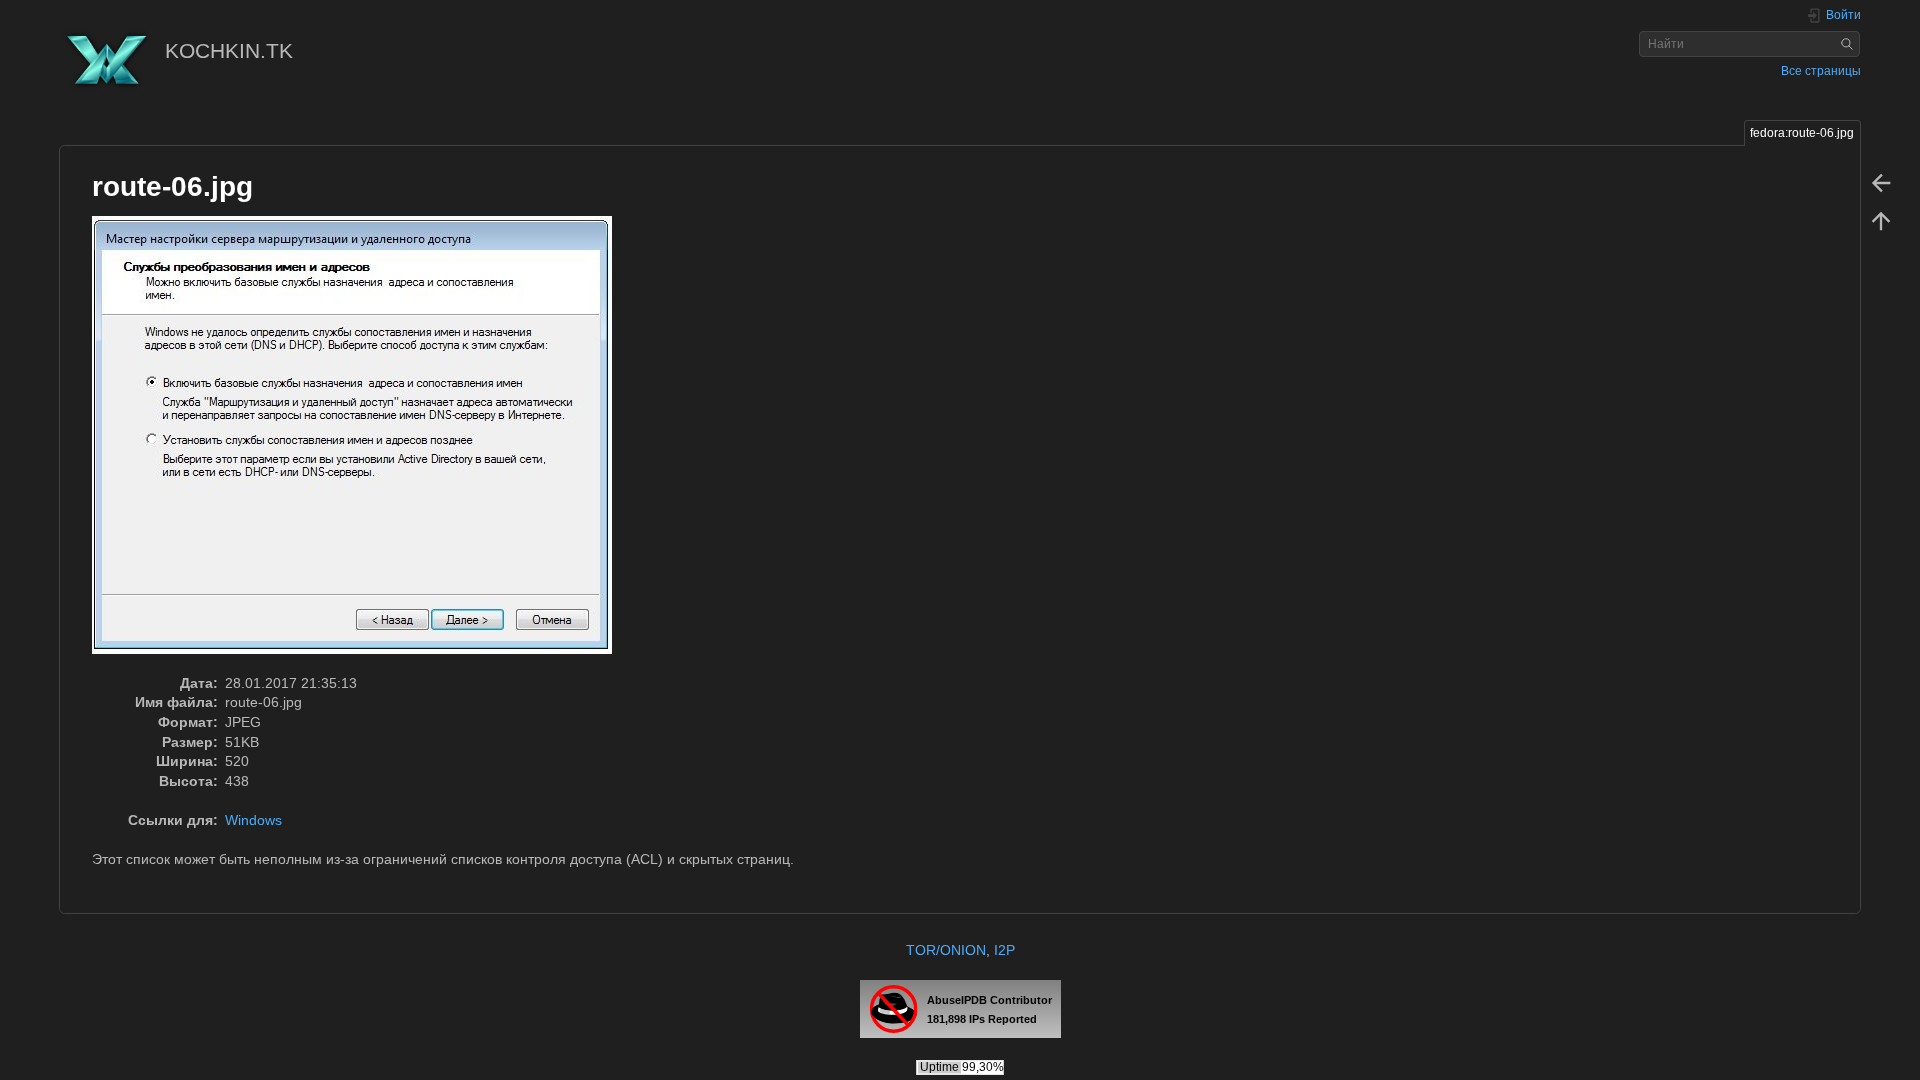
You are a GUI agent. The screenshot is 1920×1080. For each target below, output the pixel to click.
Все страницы (1821, 71)
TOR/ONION (946, 950)
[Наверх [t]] (1881, 220)
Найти (1849, 44)
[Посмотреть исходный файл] (362, 444)
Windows (253, 820)
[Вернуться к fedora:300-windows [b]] (1881, 182)
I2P (1004, 950)
